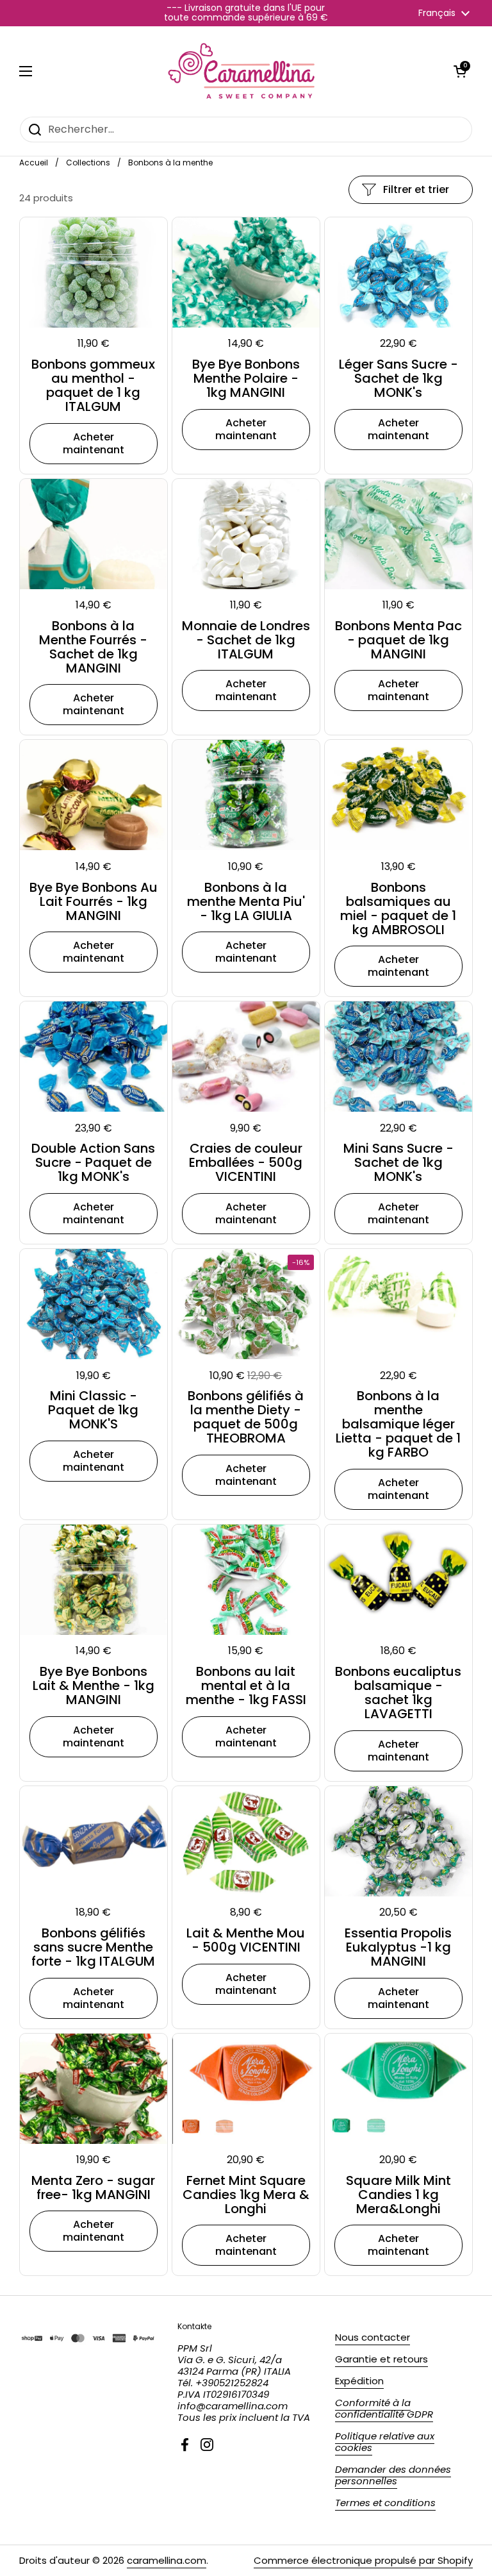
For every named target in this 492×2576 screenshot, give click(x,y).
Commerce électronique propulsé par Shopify (363, 2560)
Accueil (34, 163)
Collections (88, 163)
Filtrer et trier (416, 189)
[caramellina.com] (243, 71)
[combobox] (246, 130)
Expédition (359, 2381)
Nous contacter (373, 2337)
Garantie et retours (381, 2359)
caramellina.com (167, 2560)
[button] (460, 71)
